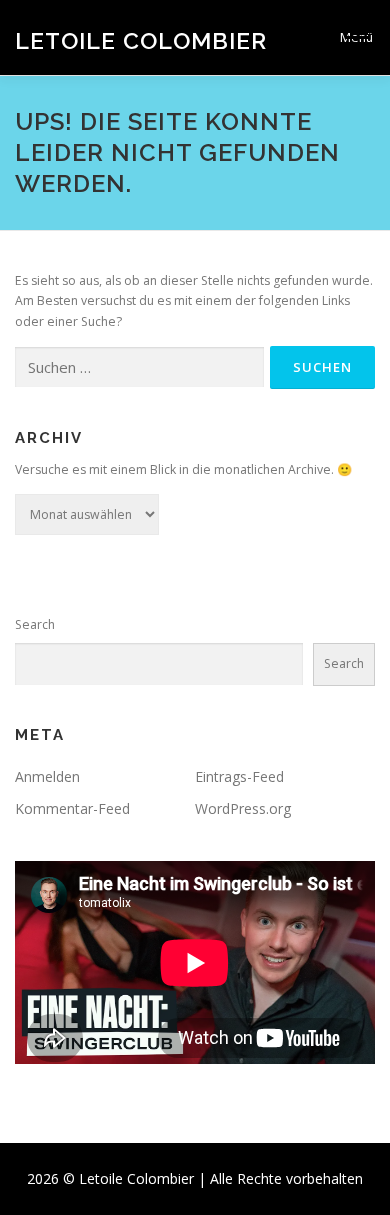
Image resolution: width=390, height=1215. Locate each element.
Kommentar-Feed (72, 808)
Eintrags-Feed (239, 776)
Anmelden (47, 776)
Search (35, 624)
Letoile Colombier (141, 39)
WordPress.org (243, 808)
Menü (356, 37)
